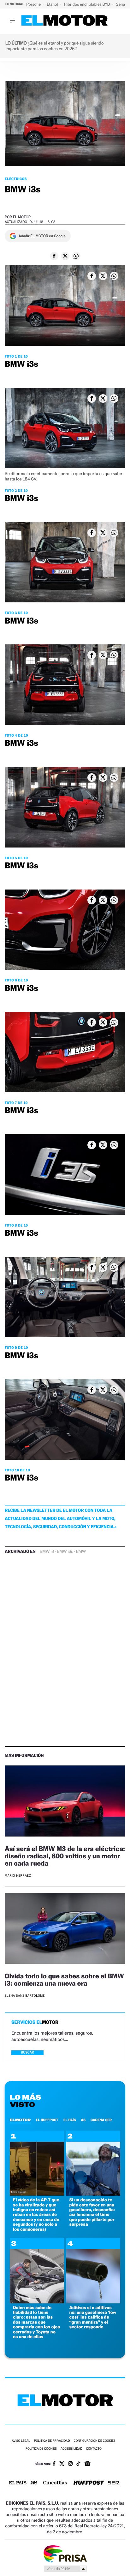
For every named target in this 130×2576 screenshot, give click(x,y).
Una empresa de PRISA (65, 2553)
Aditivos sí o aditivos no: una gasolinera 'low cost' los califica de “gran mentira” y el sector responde (93, 2317)
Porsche (34, 4)
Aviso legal (21, 2441)
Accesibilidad (71, 2449)
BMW (81, 1552)
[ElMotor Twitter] (62, 2464)
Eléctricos (16, 179)
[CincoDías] (55, 2483)
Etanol (53, 4)
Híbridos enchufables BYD (88, 4)
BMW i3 (47, 1552)
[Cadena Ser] (113, 2483)
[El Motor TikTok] (78, 2464)
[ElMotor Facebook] (54, 2464)
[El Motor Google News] (87, 2464)
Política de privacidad (52, 2441)
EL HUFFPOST (47, 2120)
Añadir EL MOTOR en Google (42, 236)
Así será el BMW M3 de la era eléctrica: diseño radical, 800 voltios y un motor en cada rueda (65, 1856)
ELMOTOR (20, 2120)
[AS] (34, 2483)
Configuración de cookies (94, 2441)
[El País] (18, 2483)
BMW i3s (65, 1552)
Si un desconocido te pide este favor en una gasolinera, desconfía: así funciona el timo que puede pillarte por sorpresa (92, 2212)
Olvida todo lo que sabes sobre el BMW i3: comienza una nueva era (64, 1980)
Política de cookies (41, 2449)
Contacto (94, 2449)
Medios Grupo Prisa (65, 2569)
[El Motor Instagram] (70, 2464)
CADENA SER (101, 2120)
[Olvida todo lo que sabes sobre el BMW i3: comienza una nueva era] (65, 1929)
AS (83, 2120)
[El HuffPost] (89, 2483)
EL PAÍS (70, 2120)
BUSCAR (27, 2052)
